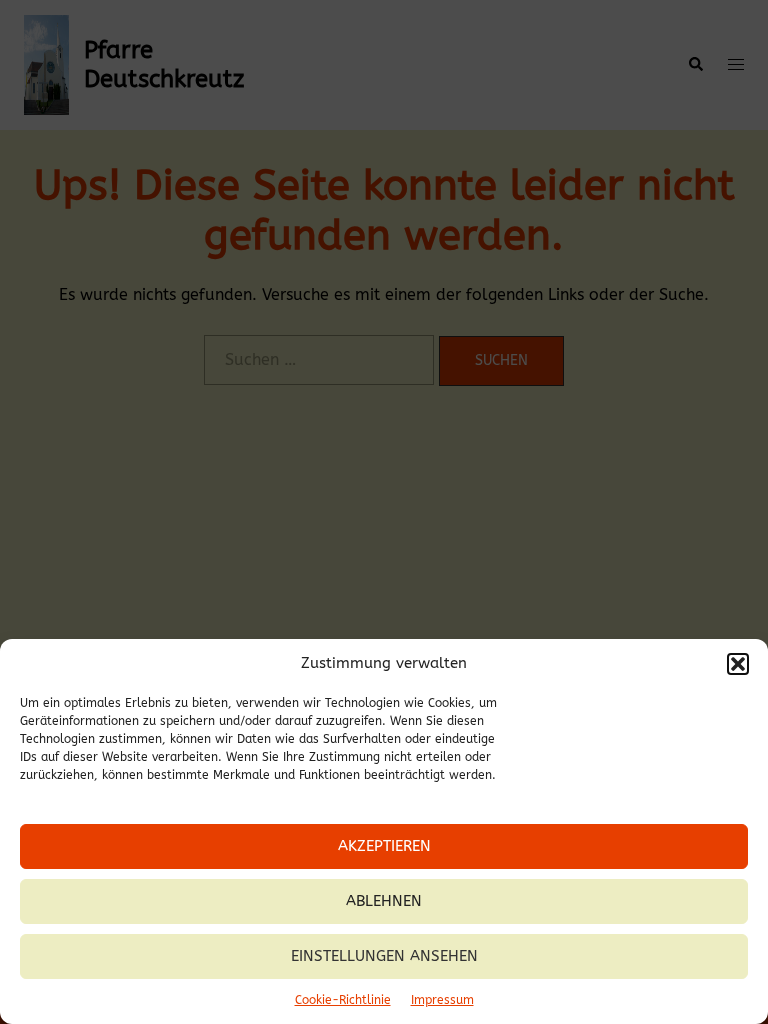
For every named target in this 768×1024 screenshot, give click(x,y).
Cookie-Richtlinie (343, 1000)
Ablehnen (384, 901)
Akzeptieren (384, 846)
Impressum (442, 1000)
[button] (738, 664)
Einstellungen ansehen (384, 956)
